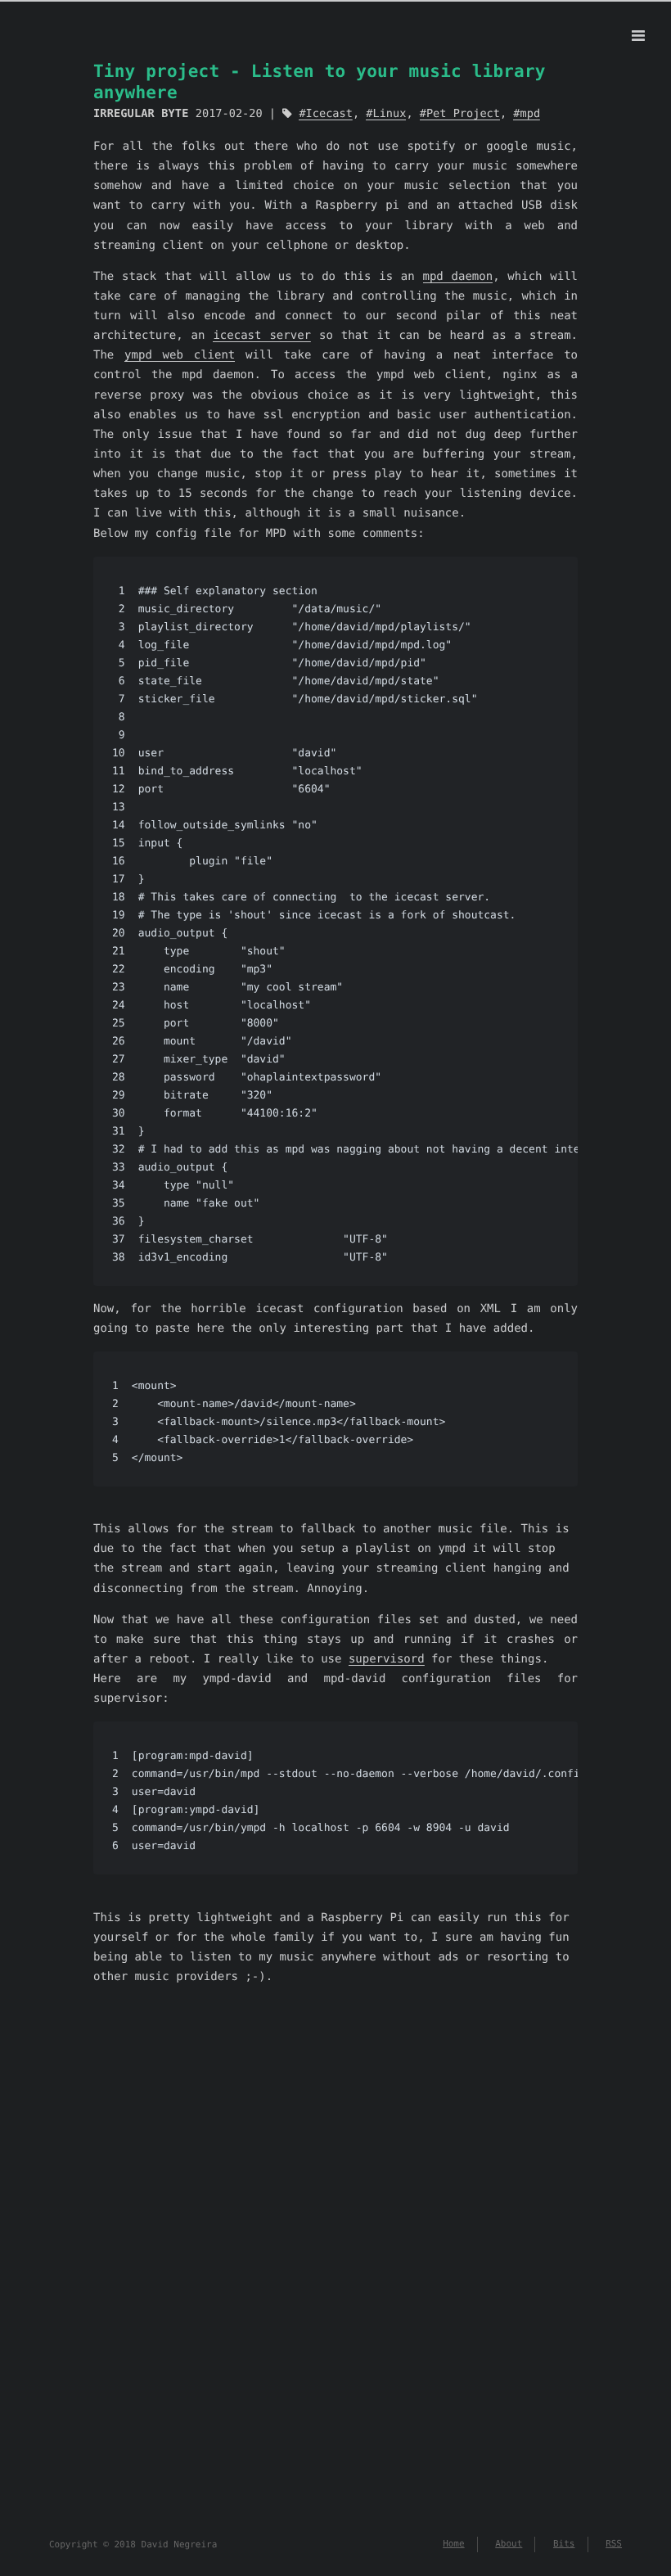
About (509, 2544)
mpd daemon (458, 277)
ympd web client (180, 355)
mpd (530, 114)
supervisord (387, 1659)
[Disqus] (335, 2244)
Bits (564, 2544)
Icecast (329, 114)
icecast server (262, 336)
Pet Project (463, 114)
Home (454, 2544)
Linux (389, 114)
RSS (614, 2544)
